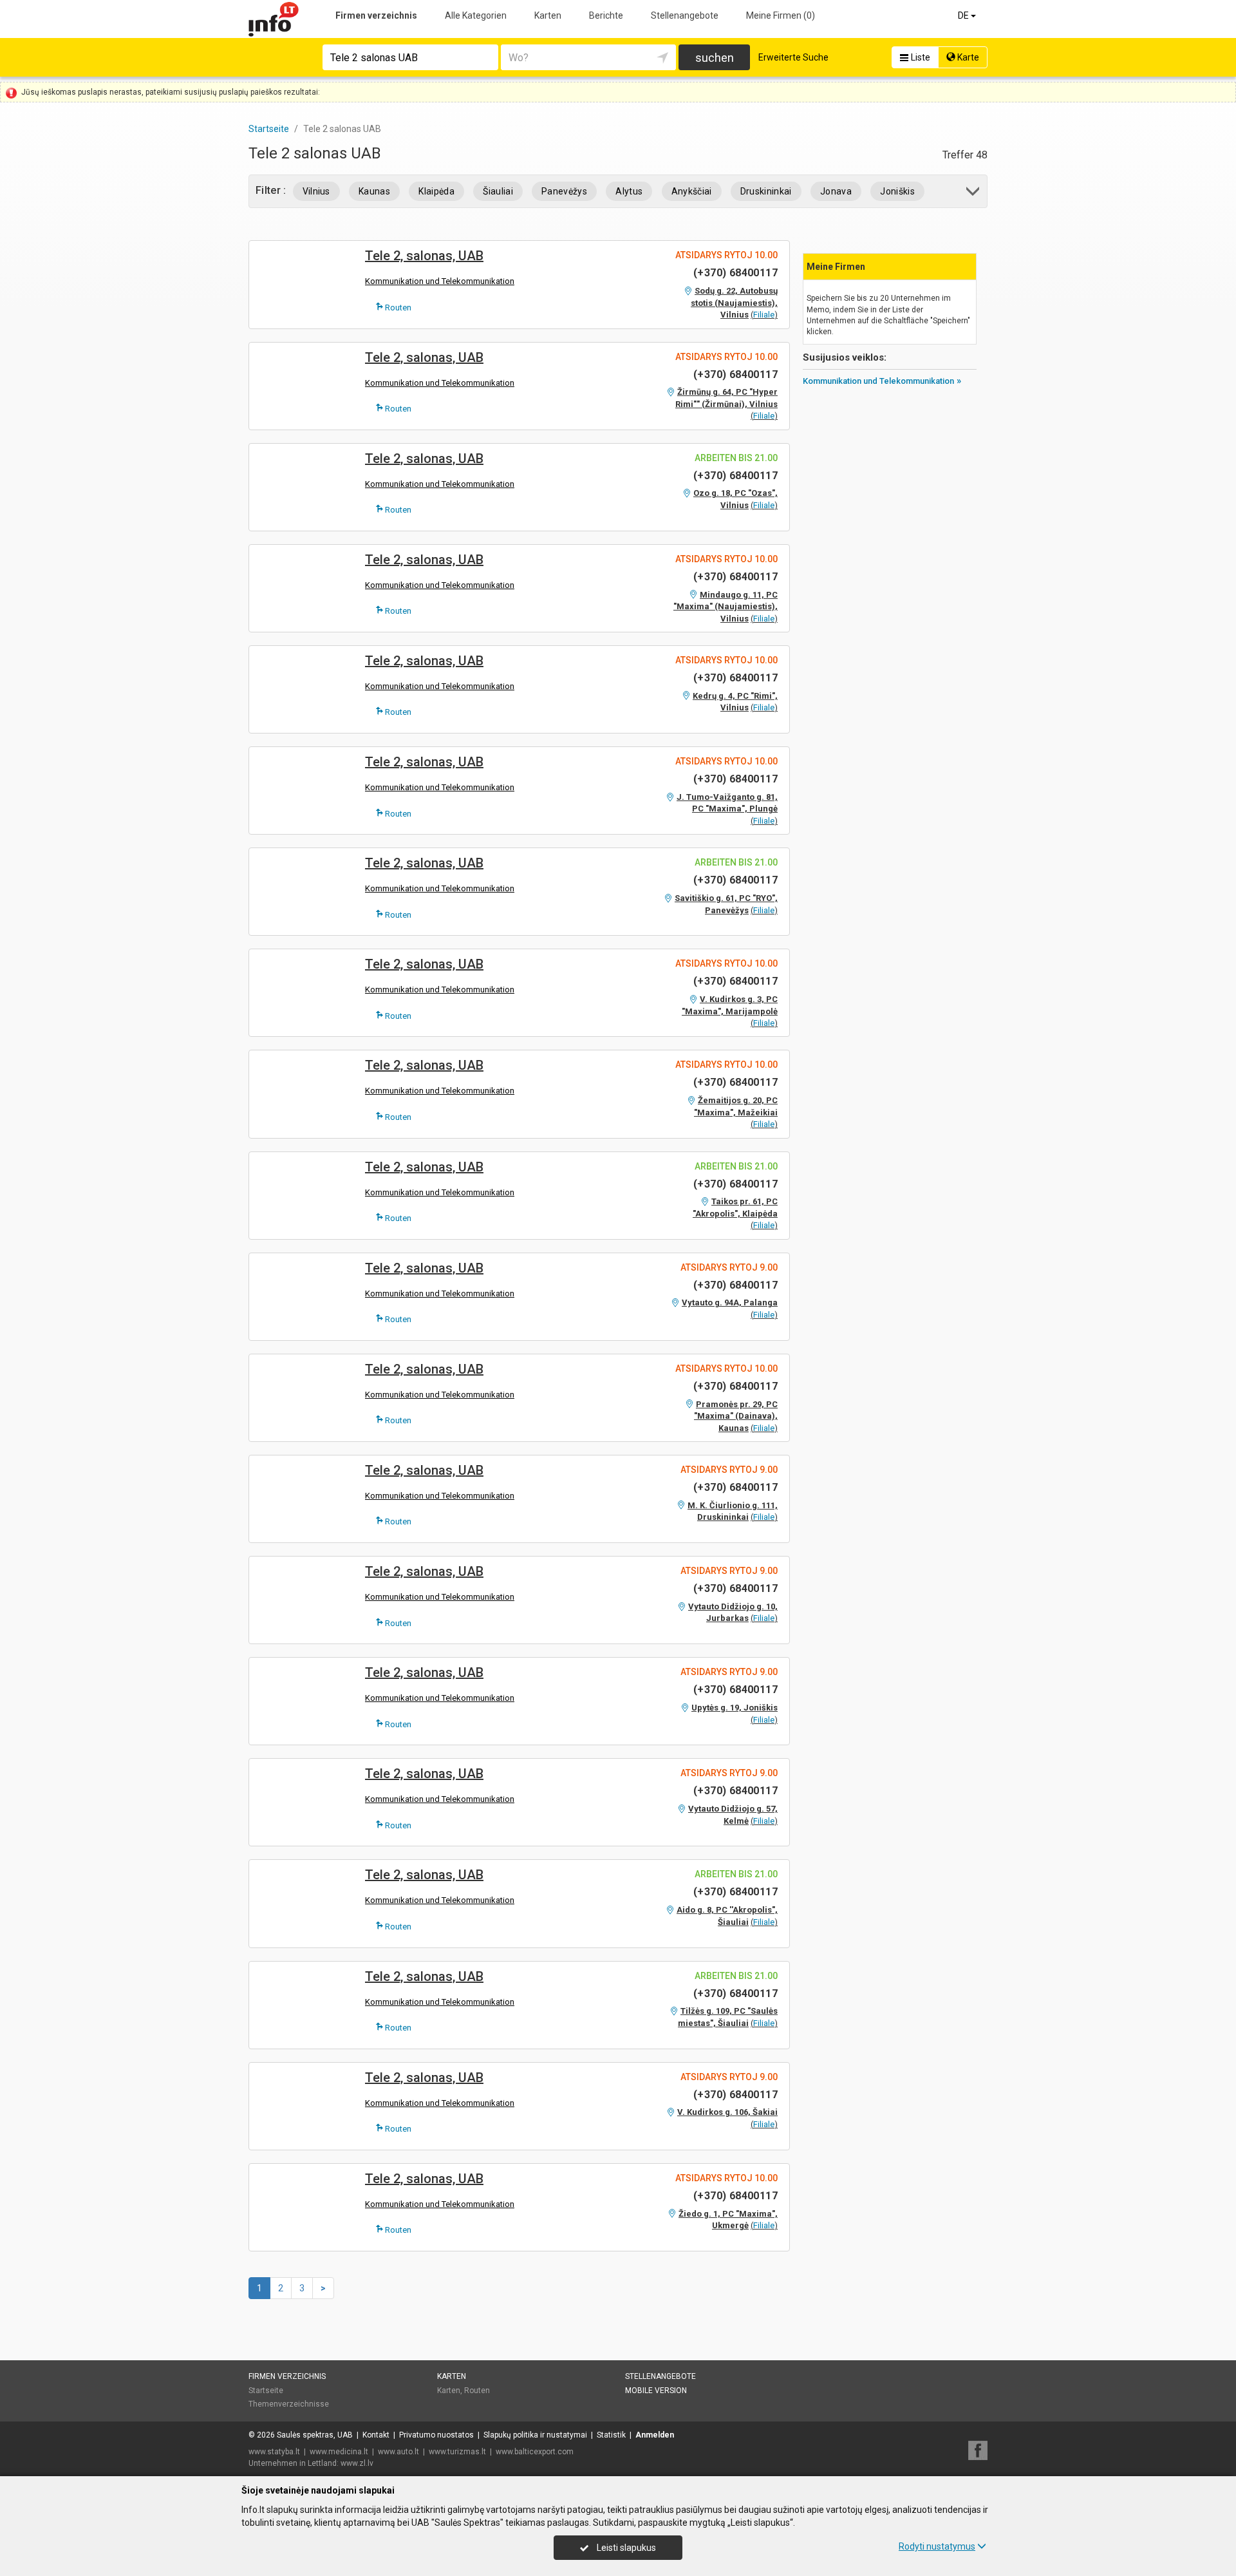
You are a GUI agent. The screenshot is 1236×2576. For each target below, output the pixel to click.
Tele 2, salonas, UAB (424, 256)
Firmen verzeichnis (376, 15)
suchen (715, 58)
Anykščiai (692, 191)
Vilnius (316, 191)
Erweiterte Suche (793, 57)
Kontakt (376, 2435)
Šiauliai (498, 191)
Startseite (266, 2391)
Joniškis (897, 191)
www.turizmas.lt (457, 2452)
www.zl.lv (357, 2463)
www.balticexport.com (535, 2452)
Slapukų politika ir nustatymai (535, 2435)
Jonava (836, 191)
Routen (397, 308)
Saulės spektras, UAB (315, 2435)
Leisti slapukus (625, 2548)
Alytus (629, 191)
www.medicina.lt (339, 2452)
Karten (548, 15)
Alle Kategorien (476, 15)
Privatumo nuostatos (436, 2435)
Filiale (764, 315)
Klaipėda (436, 191)
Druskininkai (766, 191)
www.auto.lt (398, 2452)
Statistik (611, 2435)
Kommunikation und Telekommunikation (440, 281)
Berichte (606, 15)
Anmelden (655, 2435)
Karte (967, 57)
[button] (974, 194)
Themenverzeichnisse (289, 2404)
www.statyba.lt (274, 2452)
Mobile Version (656, 2391)
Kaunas (374, 191)
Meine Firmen (781, 15)
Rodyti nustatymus (937, 2546)
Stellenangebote (685, 15)
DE (964, 15)
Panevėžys (564, 191)
